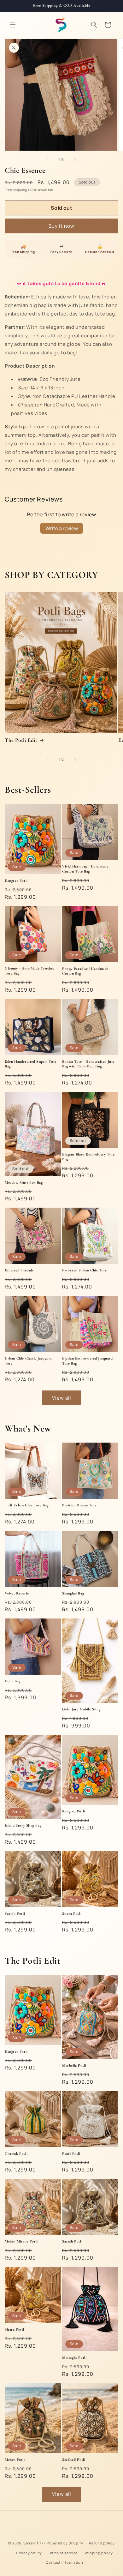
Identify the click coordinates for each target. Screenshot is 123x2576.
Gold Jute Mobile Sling (81, 1709)
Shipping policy (98, 2553)
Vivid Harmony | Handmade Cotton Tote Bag (85, 869)
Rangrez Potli (16, 880)
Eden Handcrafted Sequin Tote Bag (31, 1064)
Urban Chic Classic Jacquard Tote (29, 1361)
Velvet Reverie (17, 1593)
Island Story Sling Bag (23, 1825)
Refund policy (102, 2543)
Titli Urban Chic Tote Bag (27, 1505)
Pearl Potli (71, 2153)
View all (62, 1398)
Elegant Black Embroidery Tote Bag (88, 1157)
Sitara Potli (72, 1913)
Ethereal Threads (19, 1270)
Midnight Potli (74, 2357)
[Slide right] (75, 159)
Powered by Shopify (65, 2543)
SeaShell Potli (74, 2459)
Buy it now (61, 226)
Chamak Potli (16, 2153)
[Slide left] (48, 159)
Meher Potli (15, 2459)
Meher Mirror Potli (21, 2241)
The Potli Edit (21, 740)
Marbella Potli (74, 2065)
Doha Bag (13, 1681)
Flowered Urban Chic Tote (84, 1270)
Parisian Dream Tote (79, 1505)
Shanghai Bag (73, 1593)
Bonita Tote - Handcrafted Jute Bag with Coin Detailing (88, 1064)
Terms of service (63, 2553)
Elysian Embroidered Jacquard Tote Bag (88, 1361)
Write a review (62, 528)
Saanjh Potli (15, 1913)
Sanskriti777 (35, 2543)
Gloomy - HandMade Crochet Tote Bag (29, 971)
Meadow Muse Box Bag (24, 1182)
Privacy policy (29, 2553)
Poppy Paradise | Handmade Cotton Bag (85, 971)
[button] (13, 25)
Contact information (64, 2562)
